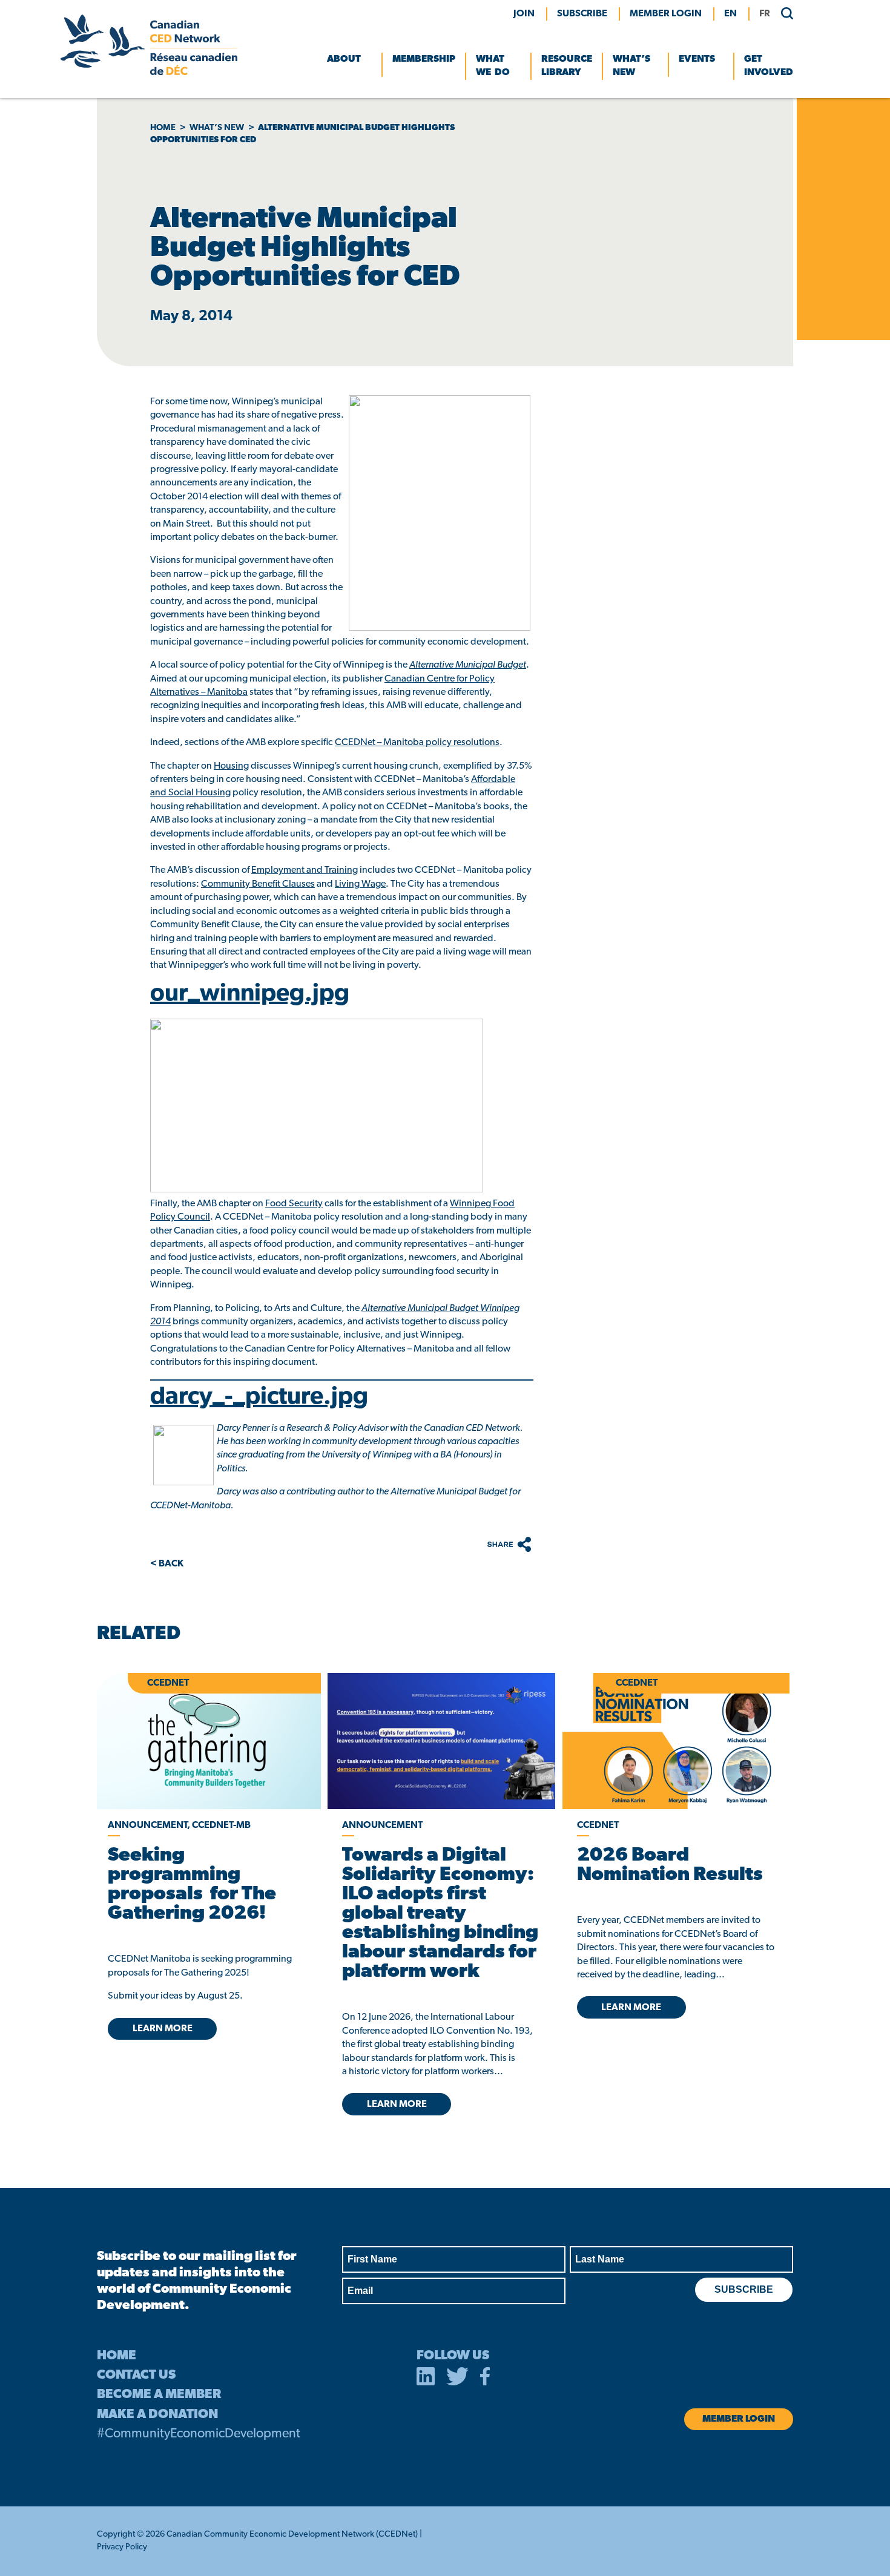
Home (163, 128)
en (730, 14)
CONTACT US (136, 2375)
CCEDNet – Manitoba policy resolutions (417, 743)
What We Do (493, 66)
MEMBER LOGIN (666, 14)
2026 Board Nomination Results (670, 1865)
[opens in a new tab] (441, 1741)
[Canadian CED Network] (149, 73)
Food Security (294, 1204)
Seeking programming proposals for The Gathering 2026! (192, 1885)
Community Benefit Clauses (258, 884)
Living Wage (360, 884)
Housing (231, 766)
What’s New (631, 66)
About (344, 59)
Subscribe (582, 14)
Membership (424, 59)
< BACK (167, 1564)
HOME (117, 2356)
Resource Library (567, 66)
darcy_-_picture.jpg (259, 1398)
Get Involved (769, 66)
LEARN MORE (163, 2029)
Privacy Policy (122, 2547)
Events (697, 59)
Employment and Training (305, 870)
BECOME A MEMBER (159, 2395)
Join (524, 14)
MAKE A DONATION (157, 2415)
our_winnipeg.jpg (250, 994)
